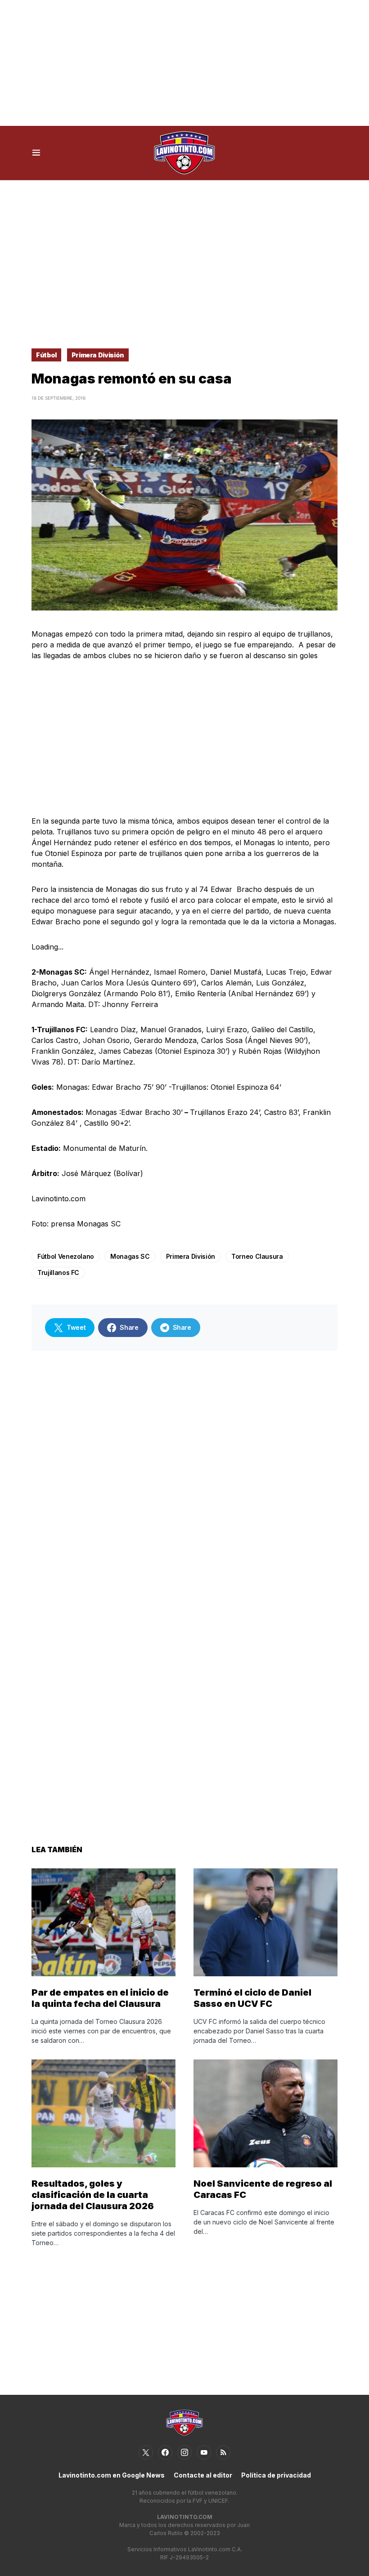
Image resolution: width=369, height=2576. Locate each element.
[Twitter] (146, 2452)
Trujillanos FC (58, 1272)
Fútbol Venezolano (66, 1256)
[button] (36, 153)
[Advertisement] (184, 63)
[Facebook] (165, 2452)
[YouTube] (204, 2452)
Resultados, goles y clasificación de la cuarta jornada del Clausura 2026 (93, 2195)
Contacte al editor (203, 2475)
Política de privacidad (276, 2475)
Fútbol (46, 355)
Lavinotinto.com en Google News (112, 2475)
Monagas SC (130, 1256)
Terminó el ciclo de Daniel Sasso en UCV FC (252, 1998)
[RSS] (223, 2452)
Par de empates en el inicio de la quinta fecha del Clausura (100, 1998)
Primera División (98, 355)
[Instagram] (184, 2452)
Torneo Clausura (257, 1256)
